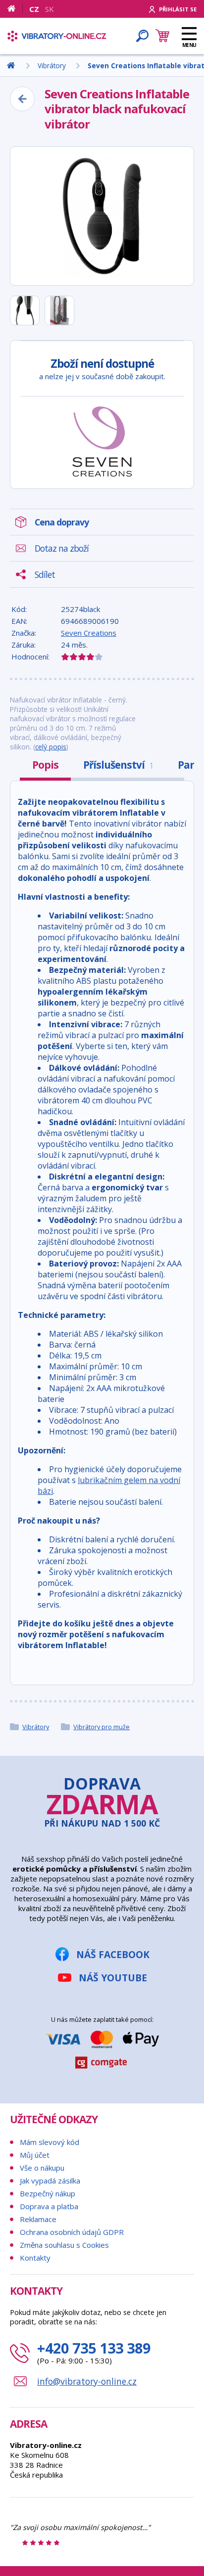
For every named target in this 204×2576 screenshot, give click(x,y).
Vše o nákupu (42, 2168)
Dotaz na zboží (62, 548)
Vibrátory (36, 1727)
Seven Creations (89, 633)
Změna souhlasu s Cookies (64, 2245)
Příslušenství (118, 765)
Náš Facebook (113, 1954)
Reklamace (38, 2219)
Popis (45, 765)
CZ (34, 9)
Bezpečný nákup (48, 2193)
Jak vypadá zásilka (50, 2181)
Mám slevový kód (50, 2142)
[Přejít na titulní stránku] (57, 36)
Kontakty (35, 2258)
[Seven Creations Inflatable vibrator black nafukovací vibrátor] (102, 216)
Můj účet (35, 2155)
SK (50, 9)
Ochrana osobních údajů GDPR (72, 2232)
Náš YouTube (113, 1978)
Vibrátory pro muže (102, 1727)
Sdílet (45, 574)
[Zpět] (22, 99)
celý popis (51, 747)
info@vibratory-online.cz (87, 2381)
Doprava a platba (49, 2206)
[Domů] (15, 8)
